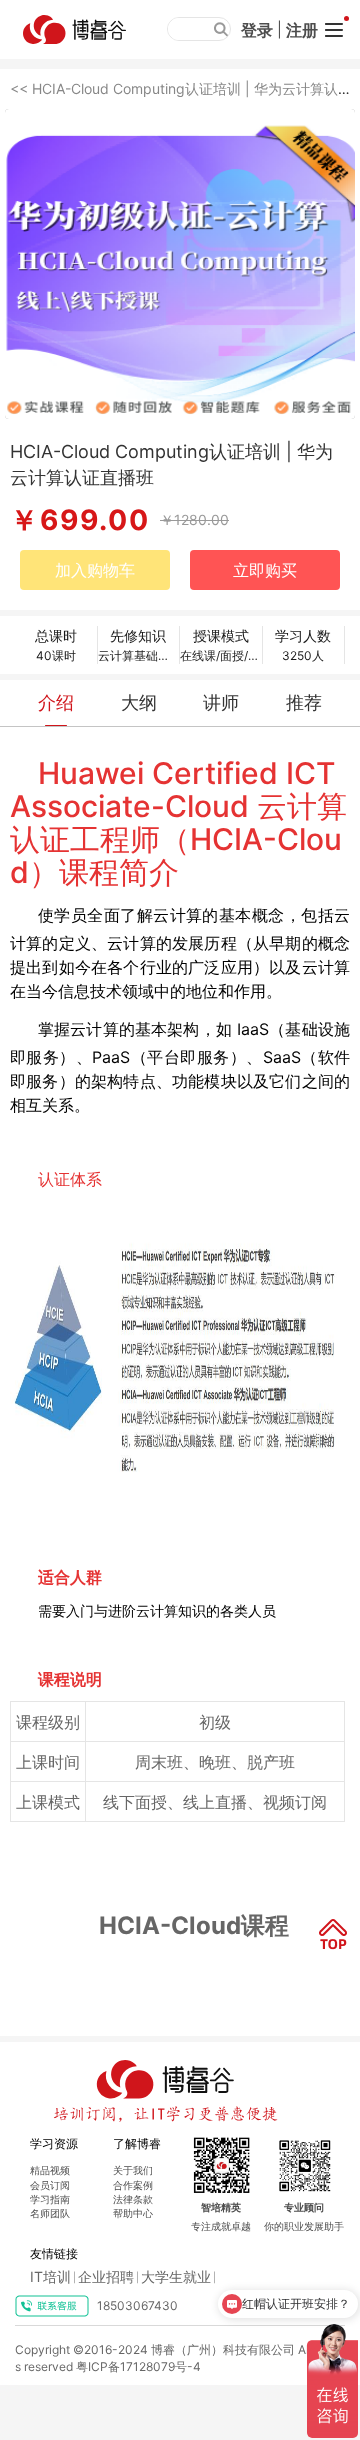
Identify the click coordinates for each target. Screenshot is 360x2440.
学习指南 (50, 2199)
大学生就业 (176, 2276)
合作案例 (133, 2185)
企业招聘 (106, 2276)
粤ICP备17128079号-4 (138, 2366)
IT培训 (50, 2276)
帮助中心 (133, 2213)
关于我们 (133, 2170)
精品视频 (50, 2170)
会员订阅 (50, 2185)
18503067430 (137, 2305)
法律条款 (133, 2199)
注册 (302, 30)
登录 (257, 30)
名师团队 (50, 2213)
